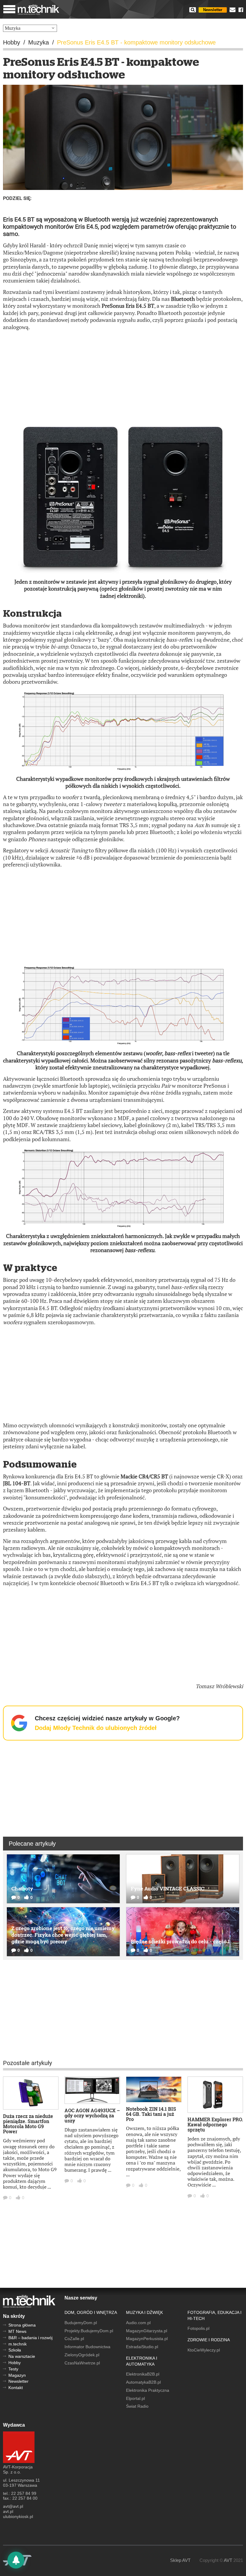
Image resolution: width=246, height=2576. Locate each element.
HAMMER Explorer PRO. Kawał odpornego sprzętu (215, 2124)
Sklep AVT (180, 2560)
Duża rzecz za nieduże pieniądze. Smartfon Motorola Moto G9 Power (28, 2124)
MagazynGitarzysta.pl (147, 2331)
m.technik (18, 2344)
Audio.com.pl (138, 2323)
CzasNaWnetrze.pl (82, 2363)
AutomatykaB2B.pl (143, 2382)
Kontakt (16, 2388)
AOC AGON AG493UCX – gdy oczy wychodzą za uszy (92, 2115)
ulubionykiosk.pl (18, 2516)
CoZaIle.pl (74, 2339)
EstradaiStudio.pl (142, 2347)
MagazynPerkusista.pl (147, 2339)
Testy (13, 2369)
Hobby (15, 2363)
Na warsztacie (22, 2356)
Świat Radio (137, 2406)
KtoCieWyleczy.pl (204, 2350)
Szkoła (15, 2350)
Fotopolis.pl (198, 2328)
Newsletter (213, 10)
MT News (17, 2331)
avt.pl (8, 2511)
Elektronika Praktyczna (148, 2390)
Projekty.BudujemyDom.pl (89, 2331)
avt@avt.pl (13, 2506)
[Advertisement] (123, 379)
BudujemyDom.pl (81, 2323)
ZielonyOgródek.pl (82, 2355)
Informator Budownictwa (87, 2347)
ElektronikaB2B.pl (143, 2374)
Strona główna (22, 2325)
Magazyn (17, 2375)
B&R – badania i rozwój (30, 2338)
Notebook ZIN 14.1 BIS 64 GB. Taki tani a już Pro (151, 2114)
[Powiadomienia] (16, 2560)
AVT (228, 2560)
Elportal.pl (135, 2398)
